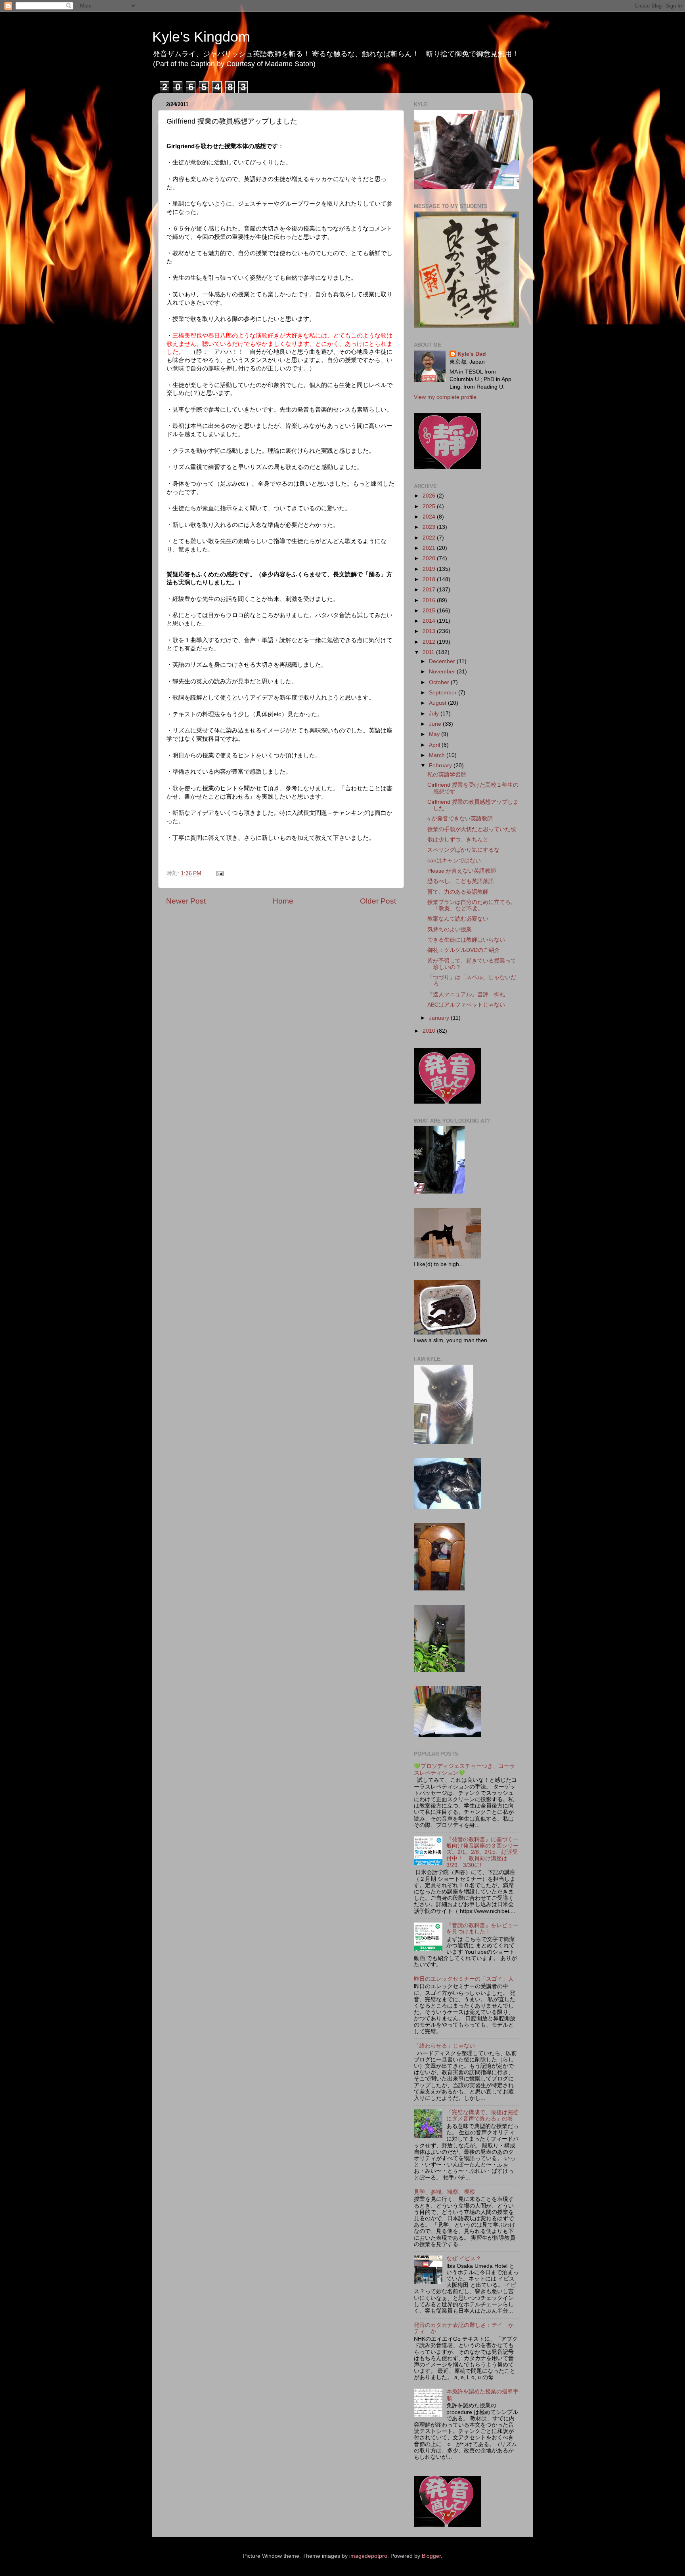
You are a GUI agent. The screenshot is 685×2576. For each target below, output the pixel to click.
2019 (430, 569)
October (440, 682)
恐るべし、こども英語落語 (461, 881)
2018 (430, 579)
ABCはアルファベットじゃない (466, 1005)
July (435, 714)
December (443, 661)
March (438, 755)
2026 (430, 496)
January (440, 1018)
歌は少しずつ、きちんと (458, 840)
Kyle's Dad (472, 354)
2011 (429, 652)
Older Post (378, 901)
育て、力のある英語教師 (458, 892)
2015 (430, 611)
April (435, 745)
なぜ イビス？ (464, 2259)
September (444, 693)
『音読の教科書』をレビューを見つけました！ (482, 1929)
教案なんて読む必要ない (458, 919)
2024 (430, 517)
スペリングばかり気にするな (463, 850)
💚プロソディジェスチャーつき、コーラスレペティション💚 (464, 1769)
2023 (430, 527)
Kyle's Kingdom (201, 37)
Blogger (431, 2556)
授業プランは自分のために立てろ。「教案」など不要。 (472, 905)
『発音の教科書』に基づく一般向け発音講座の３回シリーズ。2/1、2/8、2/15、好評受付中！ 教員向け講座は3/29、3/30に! (482, 1852)
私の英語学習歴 (447, 775)
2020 (430, 558)
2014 (430, 621)
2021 (430, 548)
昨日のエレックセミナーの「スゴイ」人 (464, 1979)
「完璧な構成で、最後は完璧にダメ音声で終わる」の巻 (482, 2116)
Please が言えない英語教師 (462, 871)
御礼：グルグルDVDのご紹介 (464, 950)
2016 (430, 600)
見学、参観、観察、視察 (444, 2192)
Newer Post (186, 901)
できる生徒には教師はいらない (466, 940)
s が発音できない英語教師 (460, 819)
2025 (430, 506)
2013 (430, 631)
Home (283, 901)
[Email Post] (219, 873)
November (443, 672)
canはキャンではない (454, 861)
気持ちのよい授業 (450, 930)
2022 (430, 538)
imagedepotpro (368, 2556)
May (435, 734)
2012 (430, 642)
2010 (430, 1031)
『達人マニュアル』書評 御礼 (466, 994)
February (441, 766)
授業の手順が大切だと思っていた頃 (472, 829)
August (438, 703)
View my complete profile (445, 397)
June (436, 724)
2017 (430, 590)
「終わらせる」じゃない (444, 2046)
